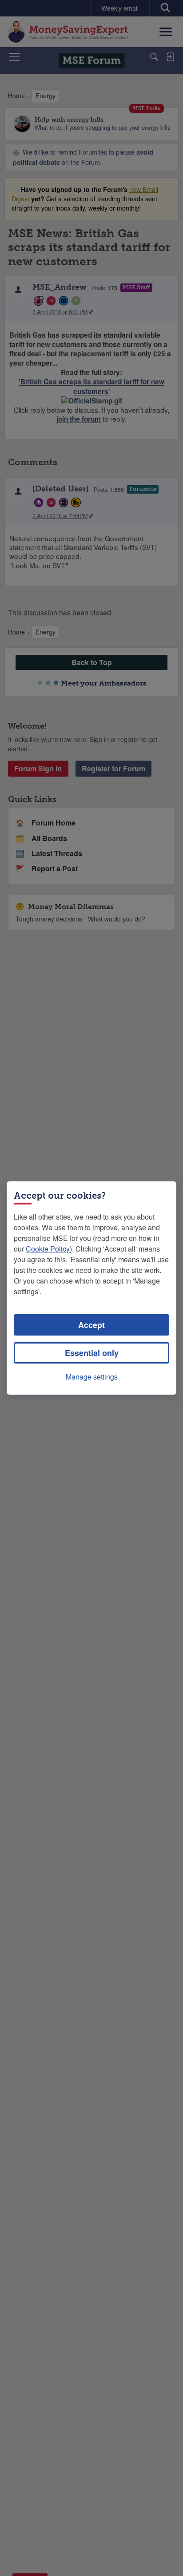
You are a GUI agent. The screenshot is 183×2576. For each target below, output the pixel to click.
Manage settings (92, 1377)
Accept (91, 1325)
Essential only (92, 1353)
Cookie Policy (48, 1249)
